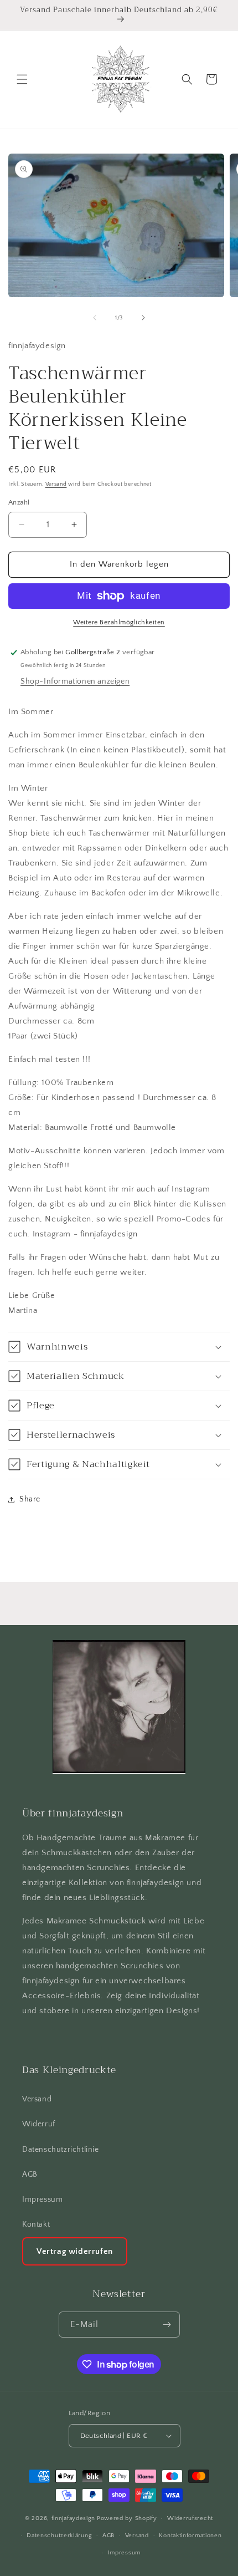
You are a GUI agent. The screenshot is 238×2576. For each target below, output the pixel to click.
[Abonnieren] (167, 2325)
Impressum (42, 2200)
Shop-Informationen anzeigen (75, 681)
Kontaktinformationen (190, 2536)
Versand (56, 484)
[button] (22, 79)
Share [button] (30, 1499)
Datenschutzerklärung (59, 2536)
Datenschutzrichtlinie (61, 2150)
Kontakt (36, 2224)
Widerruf (39, 2124)
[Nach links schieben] (95, 318)
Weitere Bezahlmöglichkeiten (119, 622)
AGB (30, 2175)
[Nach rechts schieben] (143, 318)
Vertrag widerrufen (75, 2251)
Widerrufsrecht (190, 2518)
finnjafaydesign (74, 2518)
